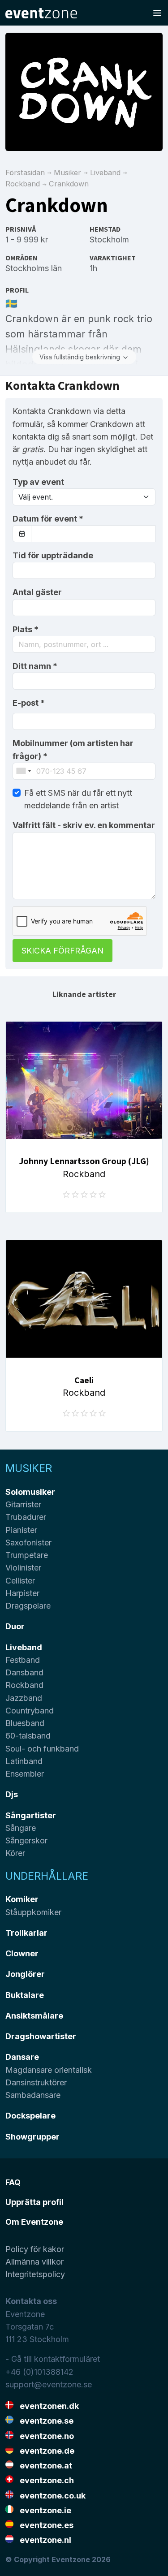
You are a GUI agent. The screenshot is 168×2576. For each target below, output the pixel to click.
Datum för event (48, 519)
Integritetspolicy (35, 2274)
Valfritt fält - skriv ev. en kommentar (84, 825)
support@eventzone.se (49, 2384)
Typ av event (38, 482)
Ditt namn (35, 666)
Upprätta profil (34, 2202)
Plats (26, 629)
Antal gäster (37, 592)
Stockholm (109, 239)
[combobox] (84, 644)
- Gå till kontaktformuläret (53, 2359)
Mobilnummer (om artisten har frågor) (73, 749)
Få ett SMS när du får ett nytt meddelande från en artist (78, 799)
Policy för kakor (35, 2249)
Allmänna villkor (34, 2262)
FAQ (13, 2182)
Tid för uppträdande (53, 555)
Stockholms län (34, 268)
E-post (29, 703)
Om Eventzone (34, 2222)
